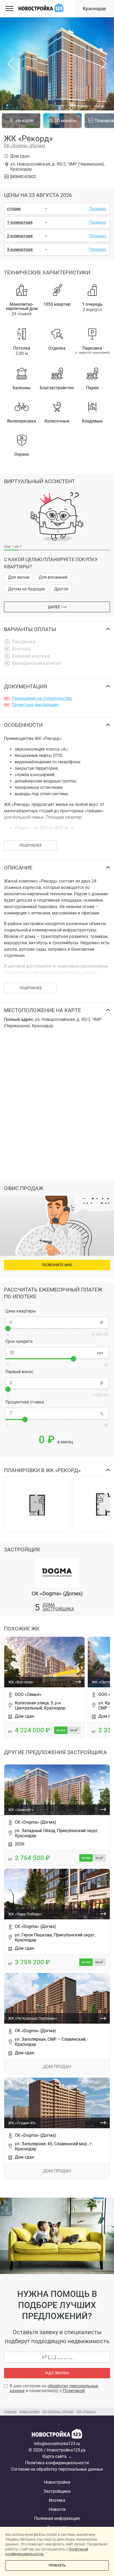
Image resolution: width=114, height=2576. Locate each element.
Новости (57, 2509)
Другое (61, 589)
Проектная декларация (35, 705)
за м (74, 1730)
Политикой (74, 2391)
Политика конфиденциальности (57, 2463)
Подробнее (31, 988)
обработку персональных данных (54, 2388)
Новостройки (57, 2482)
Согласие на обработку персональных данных (57, 2469)
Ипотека (57, 2500)
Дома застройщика (58, 1607)
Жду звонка (57, 2373)
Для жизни (19, 577)
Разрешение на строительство (42, 698)
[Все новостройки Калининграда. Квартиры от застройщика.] (57, 2435)
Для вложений (53, 577)
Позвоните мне (57, 1265)
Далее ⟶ (57, 607)
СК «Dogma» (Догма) (25, 146)
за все (61, 1730)
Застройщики (57, 2491)
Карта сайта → (57, 2456)
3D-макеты (65, 121)
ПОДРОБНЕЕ (31, 845)
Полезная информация (57, 2518)
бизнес (23, 176)
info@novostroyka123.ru (57, 2444)
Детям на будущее (26, 589)
